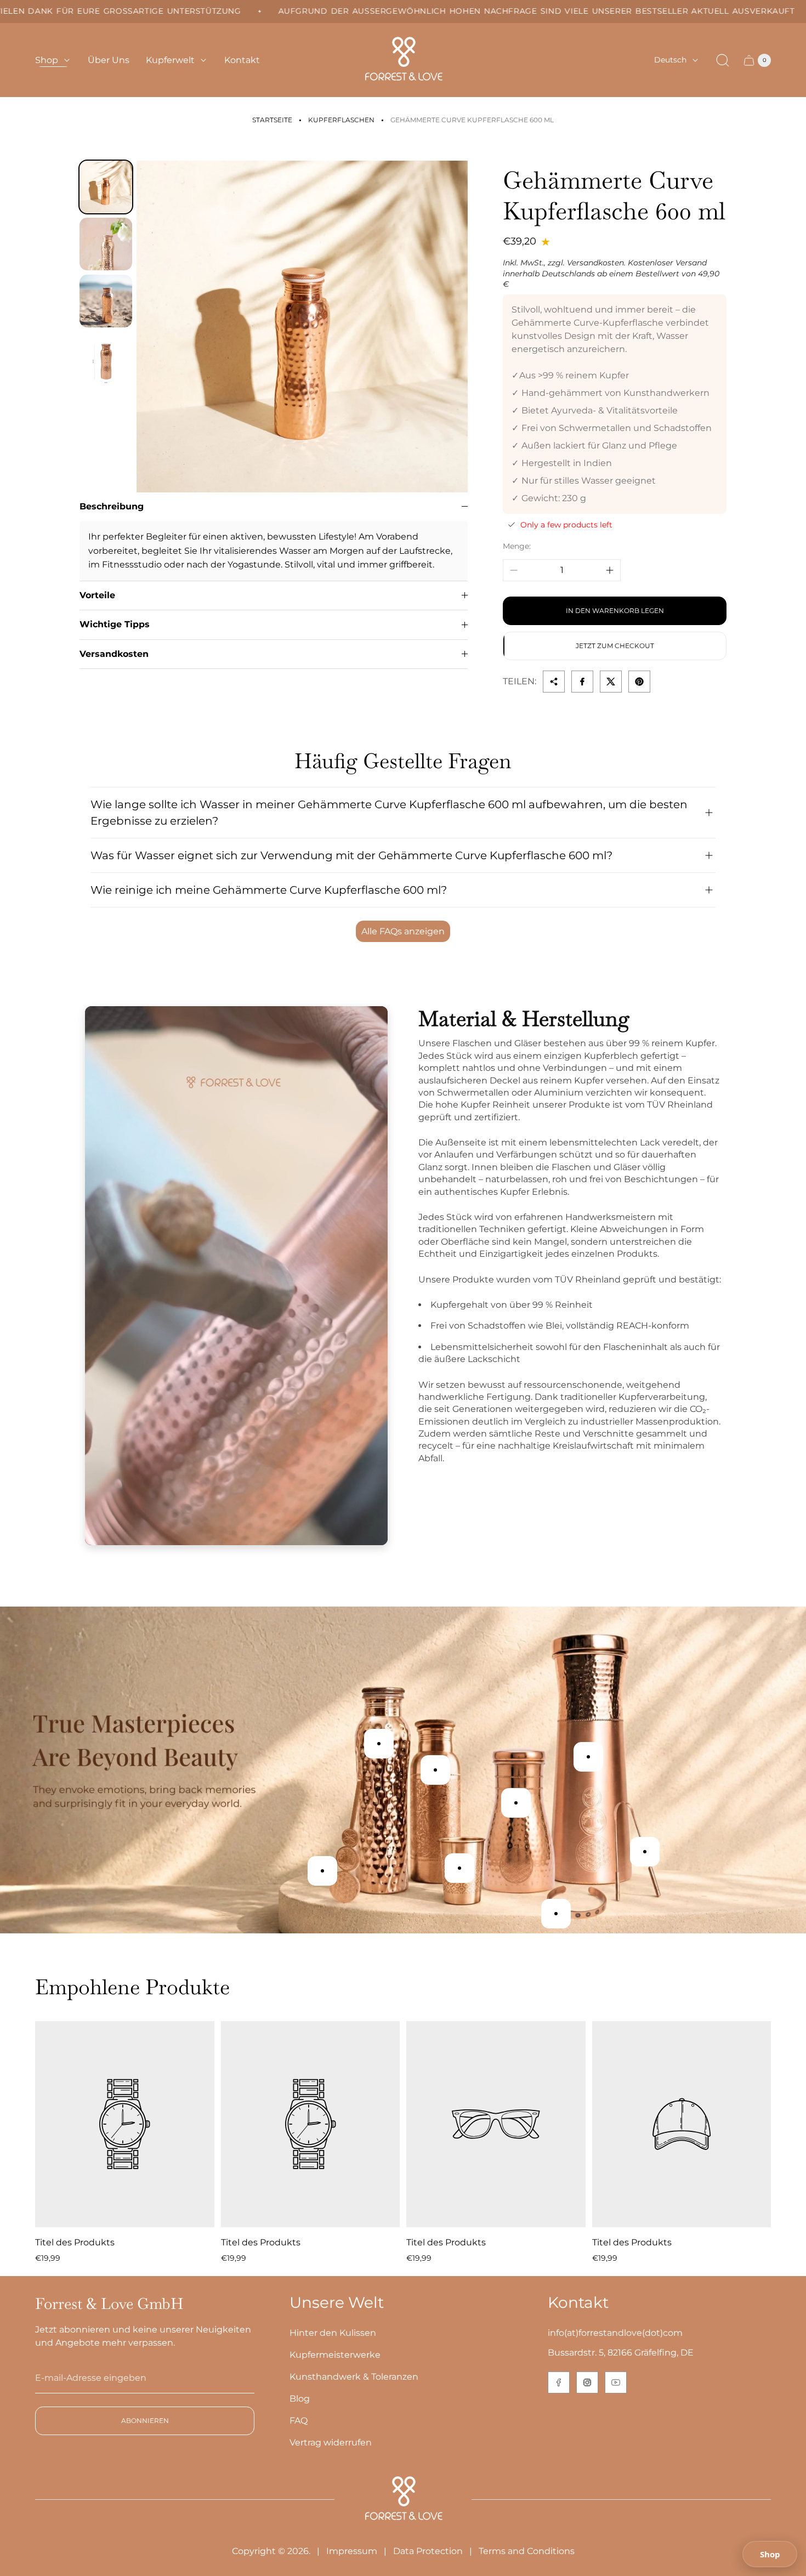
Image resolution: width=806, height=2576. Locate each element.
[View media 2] (106, 244)
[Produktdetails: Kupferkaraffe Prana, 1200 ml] (588, 1757)
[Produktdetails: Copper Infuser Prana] (322, 1871)
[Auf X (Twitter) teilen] (611, 682)
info (556, 2333)
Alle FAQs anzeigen (403, 931)
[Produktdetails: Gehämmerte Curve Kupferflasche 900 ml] (379, 1744)
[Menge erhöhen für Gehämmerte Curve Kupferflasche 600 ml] (610, 570)
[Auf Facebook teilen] (582, 682)
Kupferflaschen (341, 120)
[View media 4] (106, 358)
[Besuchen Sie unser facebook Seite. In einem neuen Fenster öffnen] (559, 2382)
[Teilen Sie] (554, 682)
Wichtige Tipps (115, 624)
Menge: (517, 546)
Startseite (272, 120)
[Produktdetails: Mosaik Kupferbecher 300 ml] (459, 1868)
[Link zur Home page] (403, 2500)
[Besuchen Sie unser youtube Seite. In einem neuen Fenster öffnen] (616, 2382)
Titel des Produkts (75, 2242)
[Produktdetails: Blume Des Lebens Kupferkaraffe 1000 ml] (516, 1803)
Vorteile (97, 595)
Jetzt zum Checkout (615, 646)
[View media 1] (106, 187)
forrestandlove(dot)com (631, 2333)
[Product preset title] (125, 2124)
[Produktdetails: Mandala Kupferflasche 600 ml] (435, 1770)
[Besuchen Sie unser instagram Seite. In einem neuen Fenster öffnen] (587, 2382)
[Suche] (723, 60)
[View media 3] (106, 301)
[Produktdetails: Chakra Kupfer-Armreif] (556, 1914)
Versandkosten (114, 654)
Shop (770, 2554)
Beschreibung (112, 506)
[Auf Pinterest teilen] (639, 682)
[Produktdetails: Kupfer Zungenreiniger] (645, 1852)
